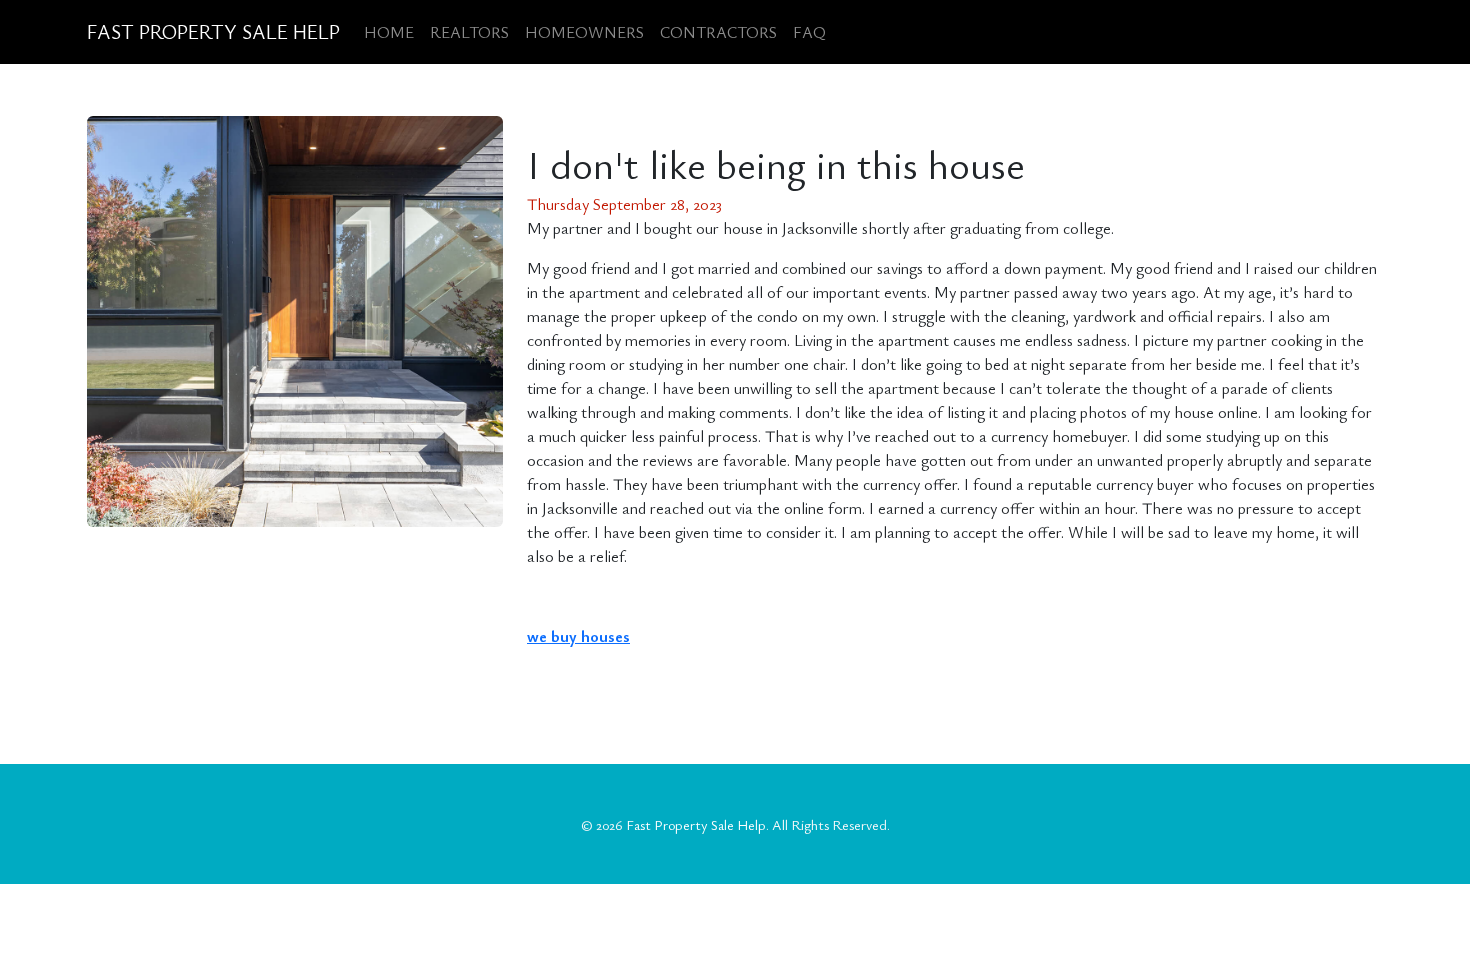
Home (389, 32)
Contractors (718, 32)
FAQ (809, 32)
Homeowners (584, 32)
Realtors (469, 32)
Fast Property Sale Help (213, 31)
